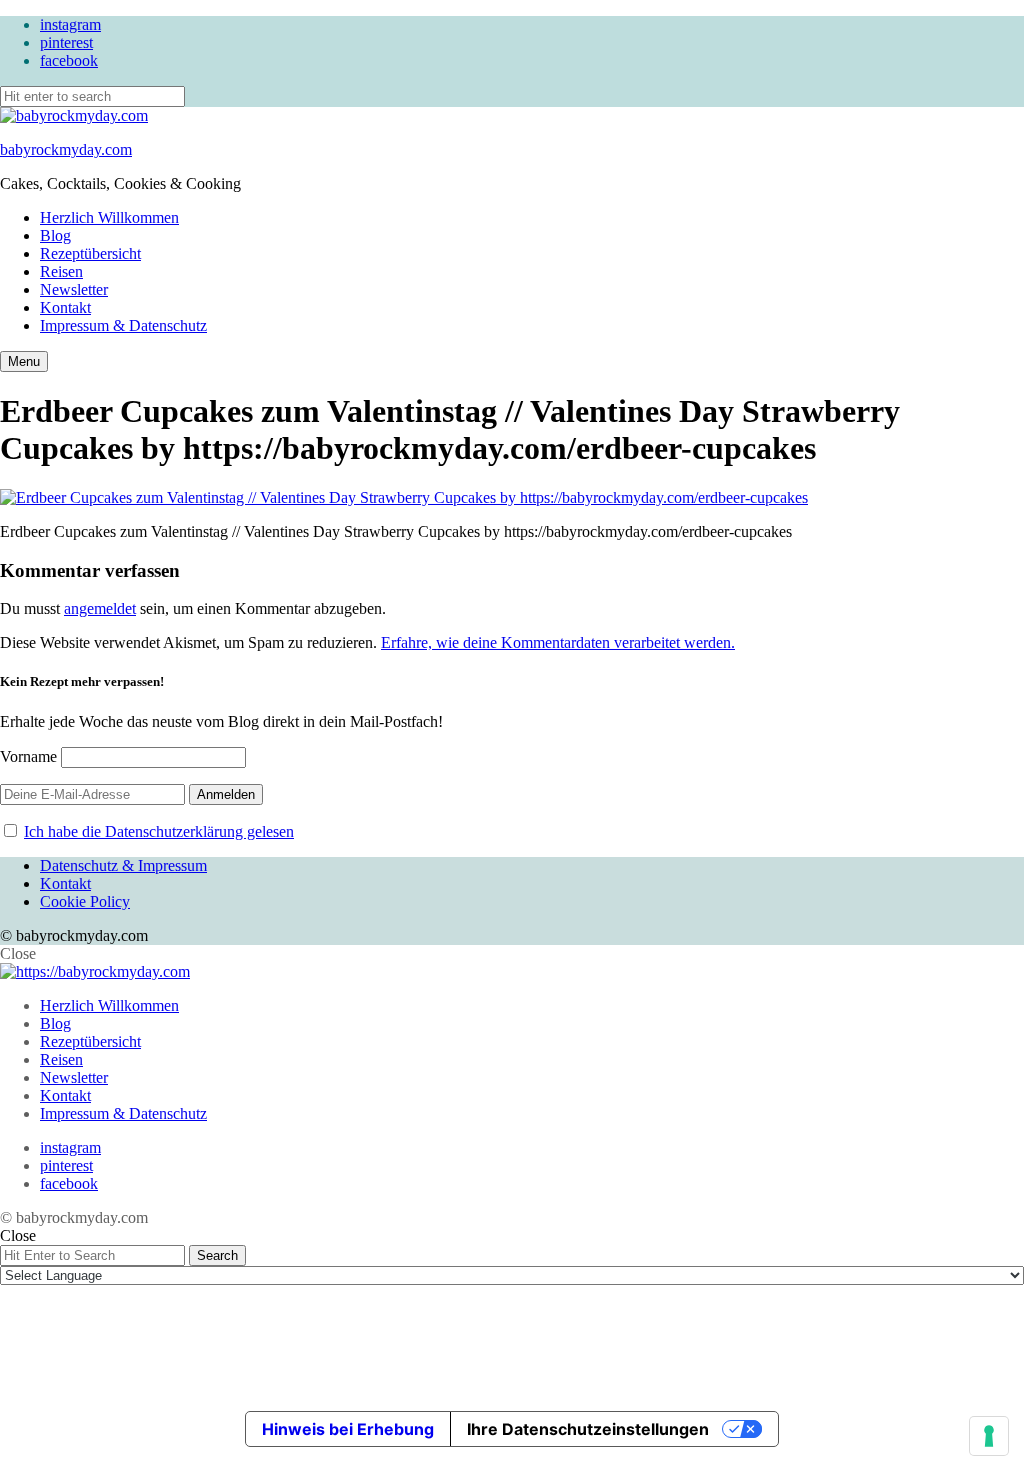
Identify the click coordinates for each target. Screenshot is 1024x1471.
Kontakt (65, 307)
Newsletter (74, 289)
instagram (70, 24)
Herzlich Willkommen (109, 217)
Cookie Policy (85, 901)
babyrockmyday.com (66, 149)
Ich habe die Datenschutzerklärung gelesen (159, 831)
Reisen (61, 271)
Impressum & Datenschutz (123, 325)
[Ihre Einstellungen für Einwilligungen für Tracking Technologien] (989, 1436)
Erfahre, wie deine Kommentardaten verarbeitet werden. (558, 642)
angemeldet (100, 608)
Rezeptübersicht (90, 253)
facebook (69, 60)
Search (217, 1255)
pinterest (66, 42)
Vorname (28, 756)
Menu (24, 361)
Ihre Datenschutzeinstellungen (588, 1429)
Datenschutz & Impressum (123, 865)
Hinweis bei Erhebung (348, 1429)
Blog (55, 235)
